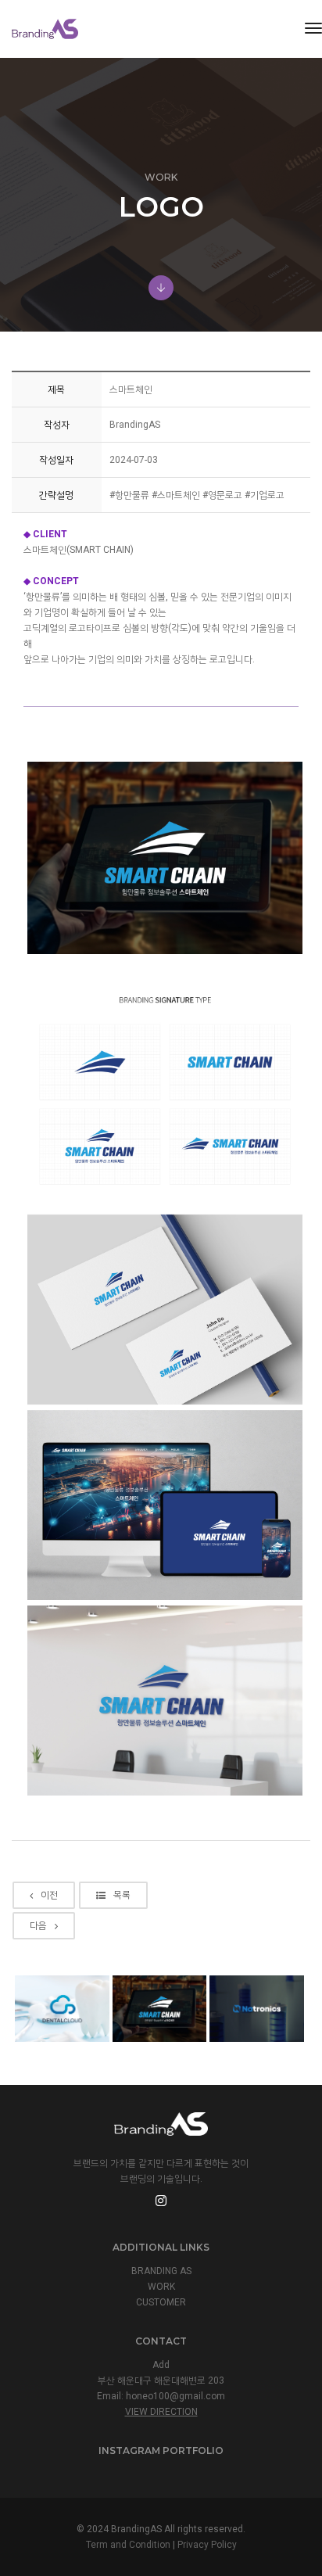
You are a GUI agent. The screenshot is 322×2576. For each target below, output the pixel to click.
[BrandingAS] (45, 29)
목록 (122, 1895)
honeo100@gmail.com (175, 2396)
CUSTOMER (161, 2302)
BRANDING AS (161, 2271)
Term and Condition (128, 2545)
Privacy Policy (207, 2545)
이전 (49, 1895)
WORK (161, 2287)
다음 (38, 1925)
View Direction (161, 2412)
